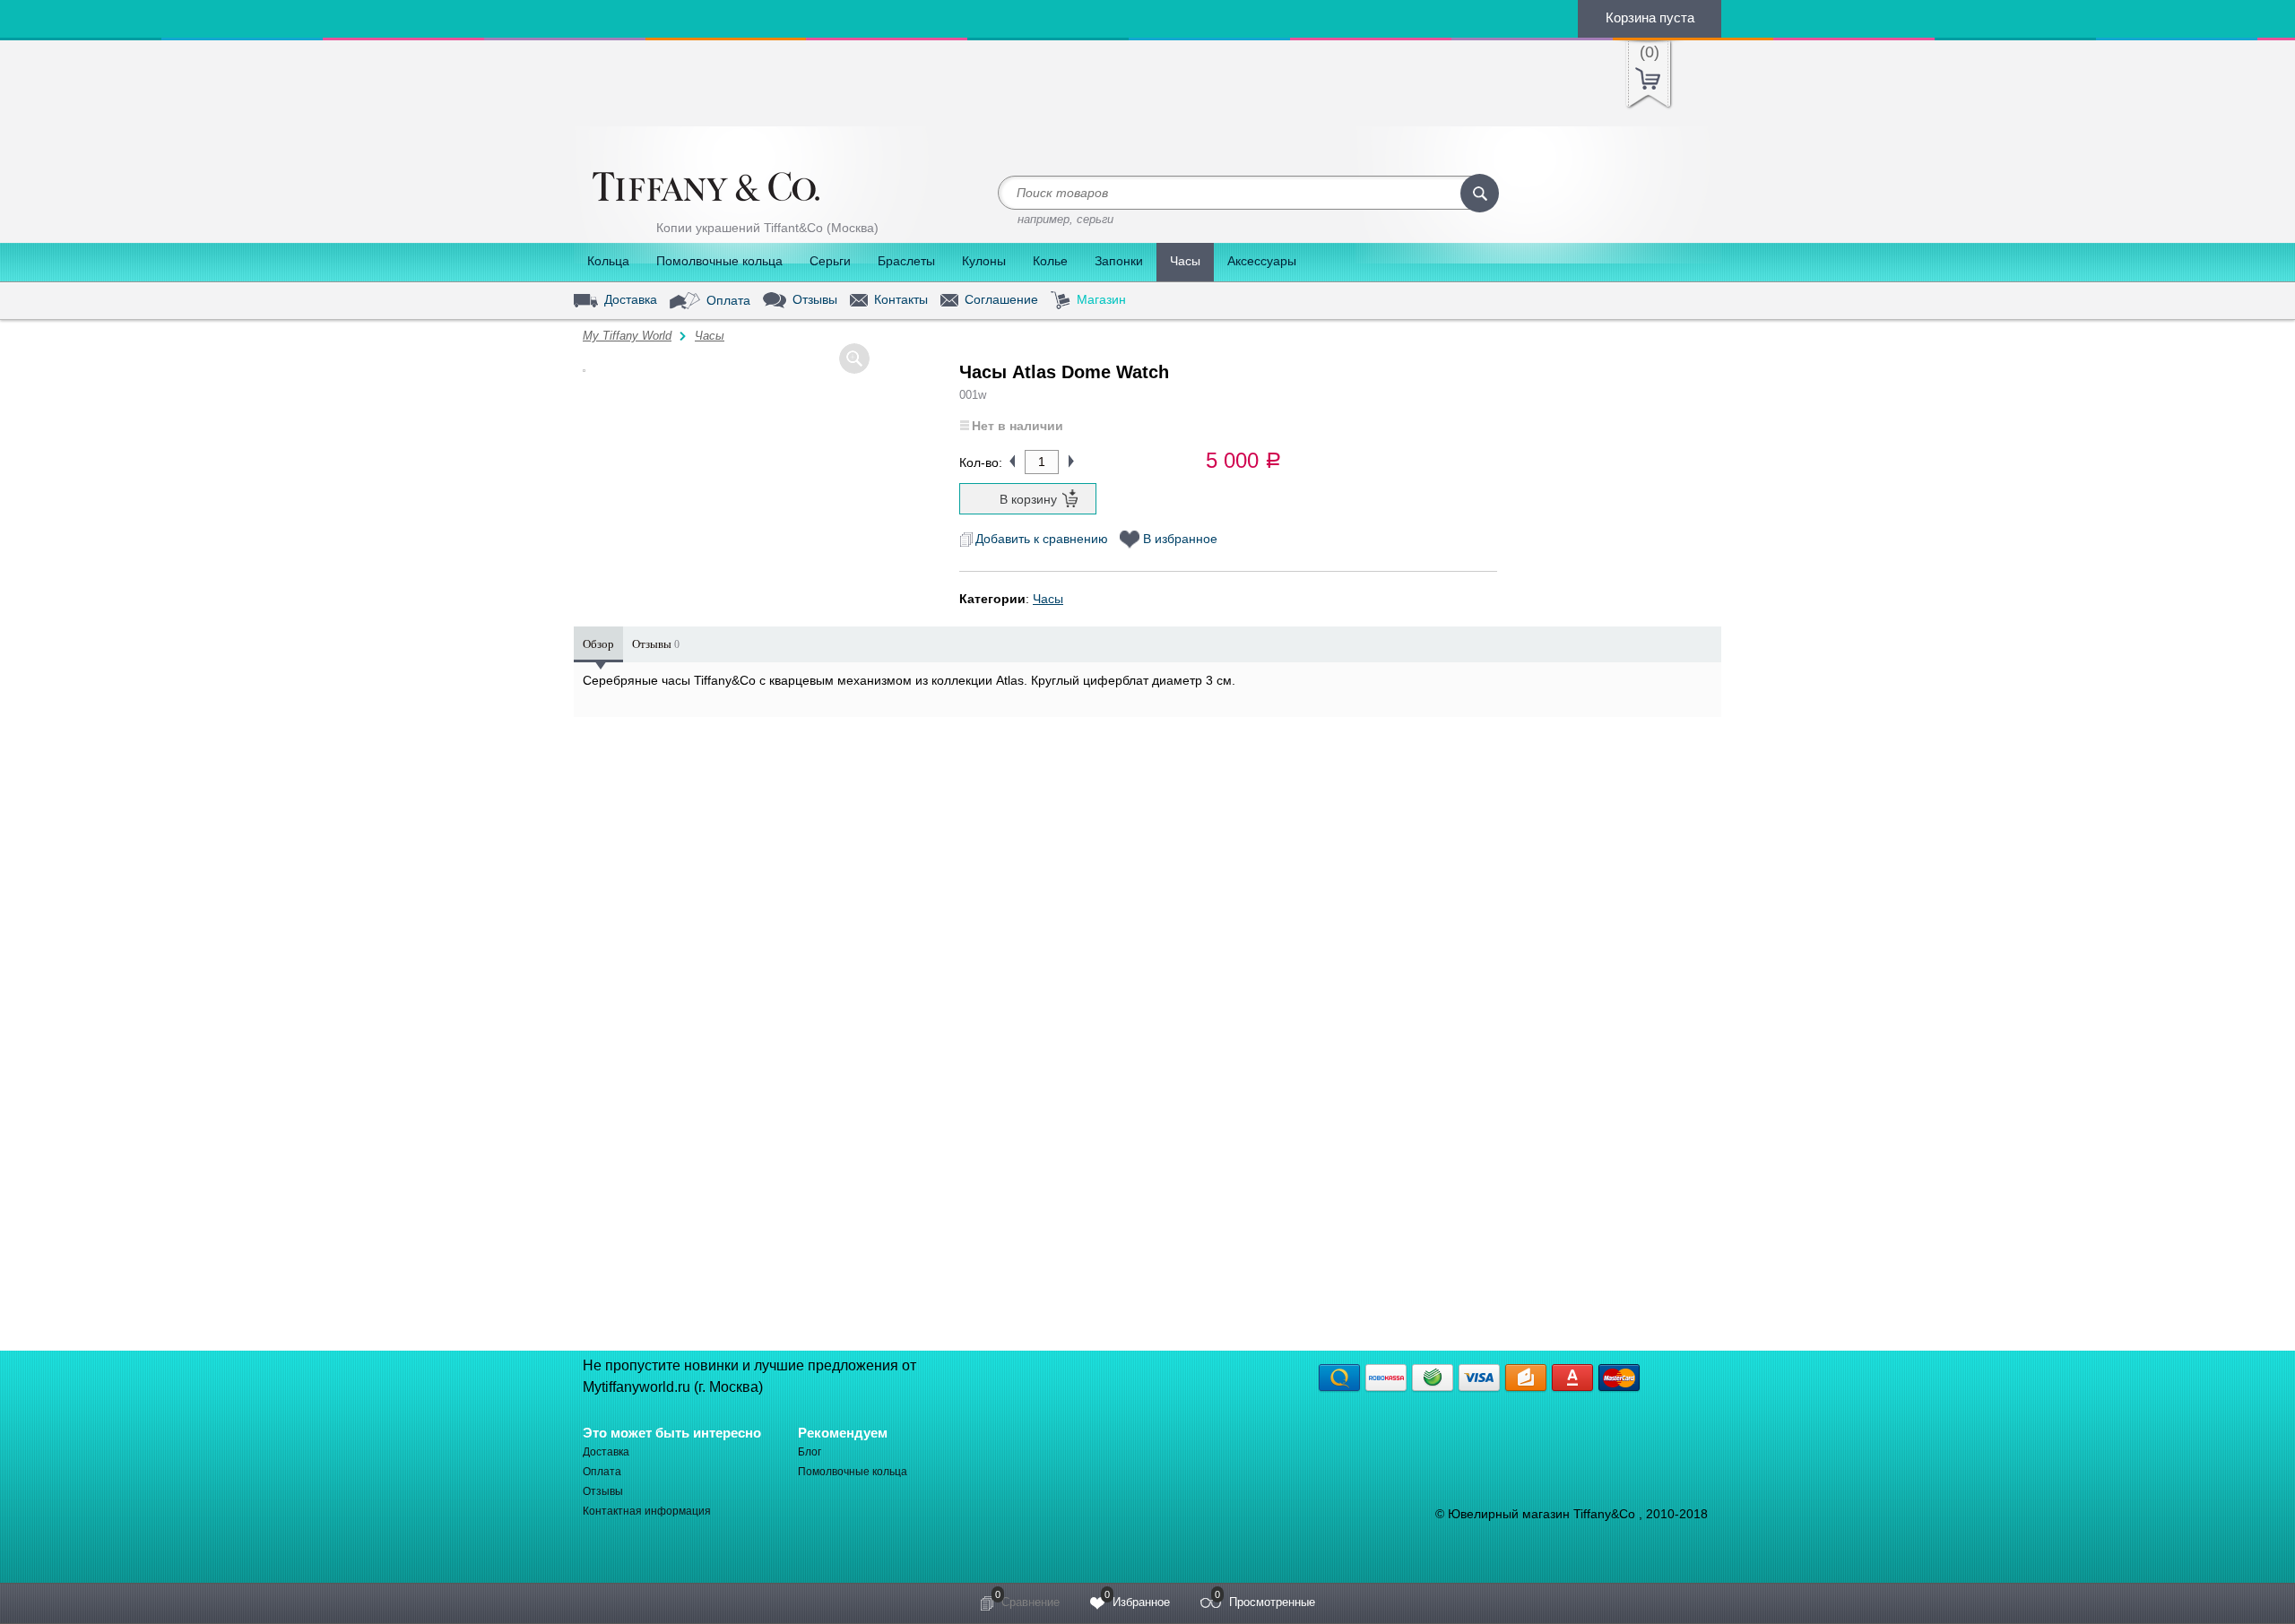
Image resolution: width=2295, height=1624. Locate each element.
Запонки (1119, 261)
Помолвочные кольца (719, 261)
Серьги (830, 261)
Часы (1185, 261)
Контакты (899, 300)
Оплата (727, 299)
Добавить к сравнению (1042, 539)
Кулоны (984, 261)
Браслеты (906, 261)
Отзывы (813, 299)
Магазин (1100, 299)
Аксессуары (1262, 261)
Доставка (629, 300)
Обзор (598, 644)
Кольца (608, 261)
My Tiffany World (627, 336)
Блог (810, 1452)
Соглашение (1000, 300)
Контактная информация (647, 1511)
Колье (1050, 261)
